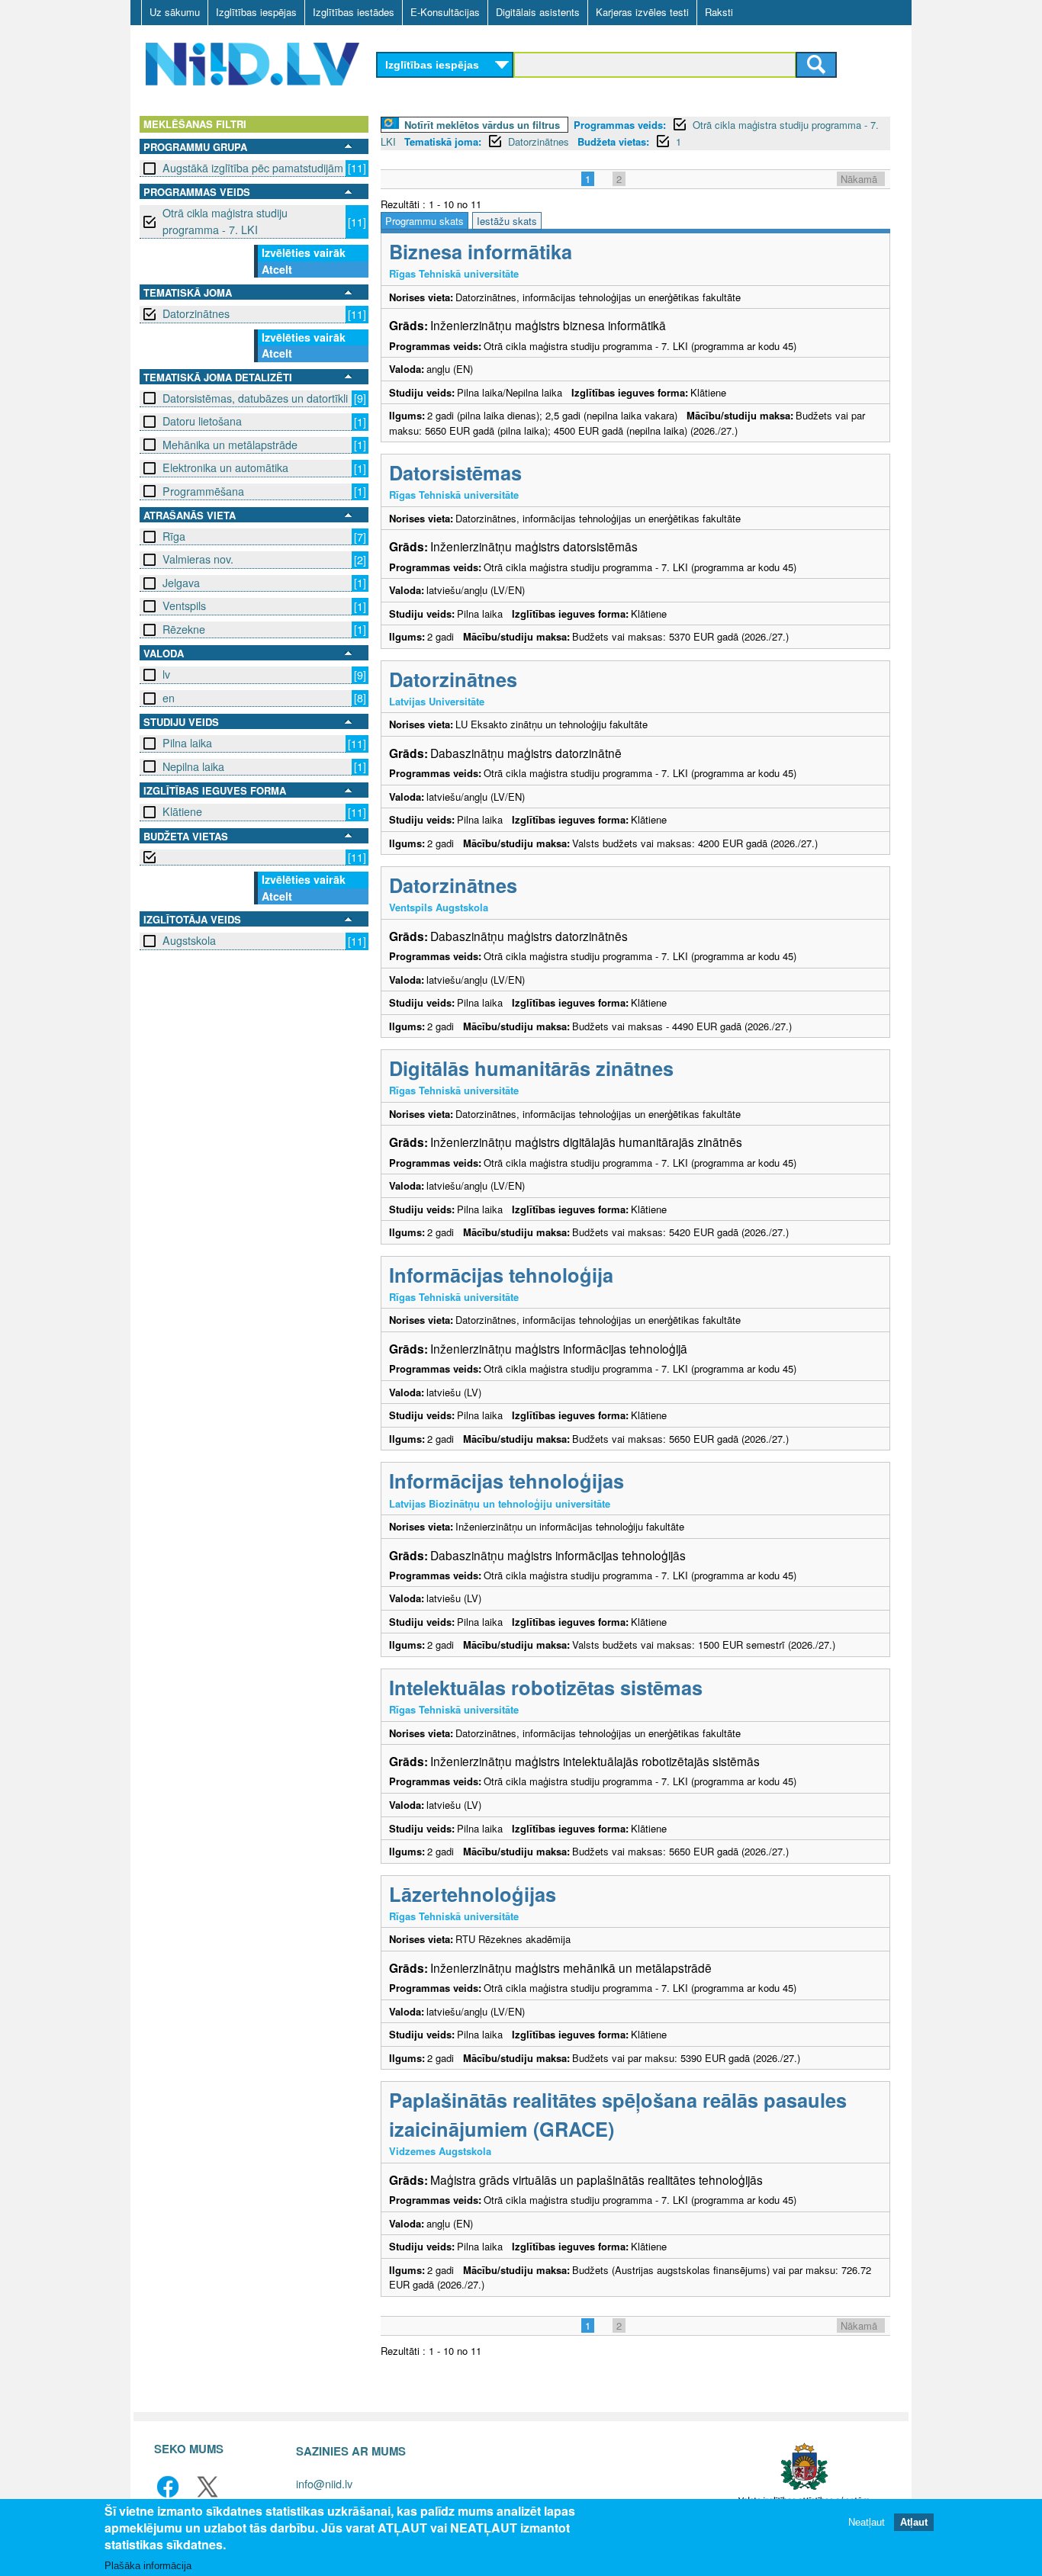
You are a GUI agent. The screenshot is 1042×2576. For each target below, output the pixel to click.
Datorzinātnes (196, 313)
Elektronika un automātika (225, 467)
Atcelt (277, 269)
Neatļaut (867, 2522)
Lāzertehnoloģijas (473, 1894)
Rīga (174, 536)
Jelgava (181, 583)
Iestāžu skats (507, 221)
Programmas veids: (620, 125)
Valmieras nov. (198, 559)
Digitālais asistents (538, 12)
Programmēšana (203, 491)
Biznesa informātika (481, 251)
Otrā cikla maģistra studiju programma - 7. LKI (225, 221)
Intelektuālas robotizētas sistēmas (546, 1687)
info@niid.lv (324, 2483)
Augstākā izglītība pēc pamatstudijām (253, 168)
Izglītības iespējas (256, 12)
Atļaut (914, 2522)
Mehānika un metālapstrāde (230, 445)
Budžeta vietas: (613, 141)
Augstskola (189, 940)
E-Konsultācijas (445, 12)
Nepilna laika (193, 766)
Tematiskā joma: (443, 141)
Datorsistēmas (455, 472)
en (169, 698)
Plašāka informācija (148, 2566)
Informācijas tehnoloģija (501, 1275)
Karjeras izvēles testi (642, 12)
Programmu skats (425, 221)
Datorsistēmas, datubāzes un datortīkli (255, 398)
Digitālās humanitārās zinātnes (531, 1068)
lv (166, 674)
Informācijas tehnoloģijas (507, 1481)
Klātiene (182, 811)
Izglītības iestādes (354, 12)
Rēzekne (184, 629)
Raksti (719, 12)
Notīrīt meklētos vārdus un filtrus (482, 125)
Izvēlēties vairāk (304, 252)
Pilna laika (187, 743)
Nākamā (859, 179)
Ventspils (184, 605)
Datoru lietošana (202, 421)
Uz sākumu (175, 12)
